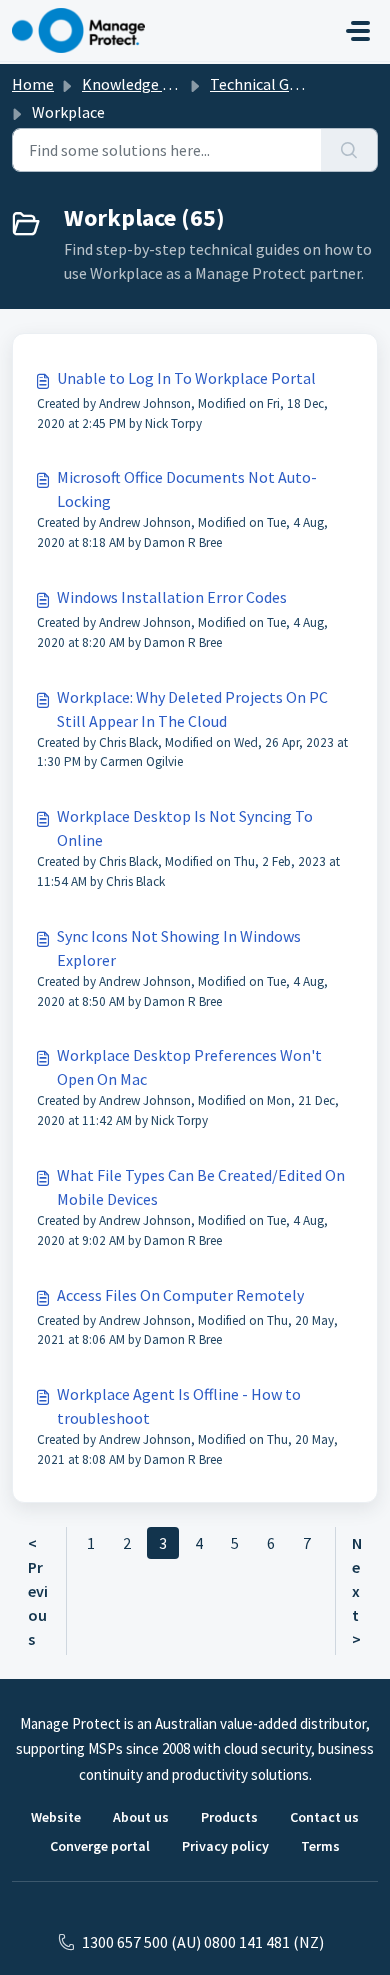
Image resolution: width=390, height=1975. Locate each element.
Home (33, 84)
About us (141, 1817)
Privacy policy (225, 1846)
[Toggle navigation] (358, 31)
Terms (320, 1846)
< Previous (38, 1591)
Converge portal (100, 1846)
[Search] (349, 150)
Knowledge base (138, 84)
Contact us (324, 1817)
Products (229, 1817)
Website (56, 1817)
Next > (357, 1591)
